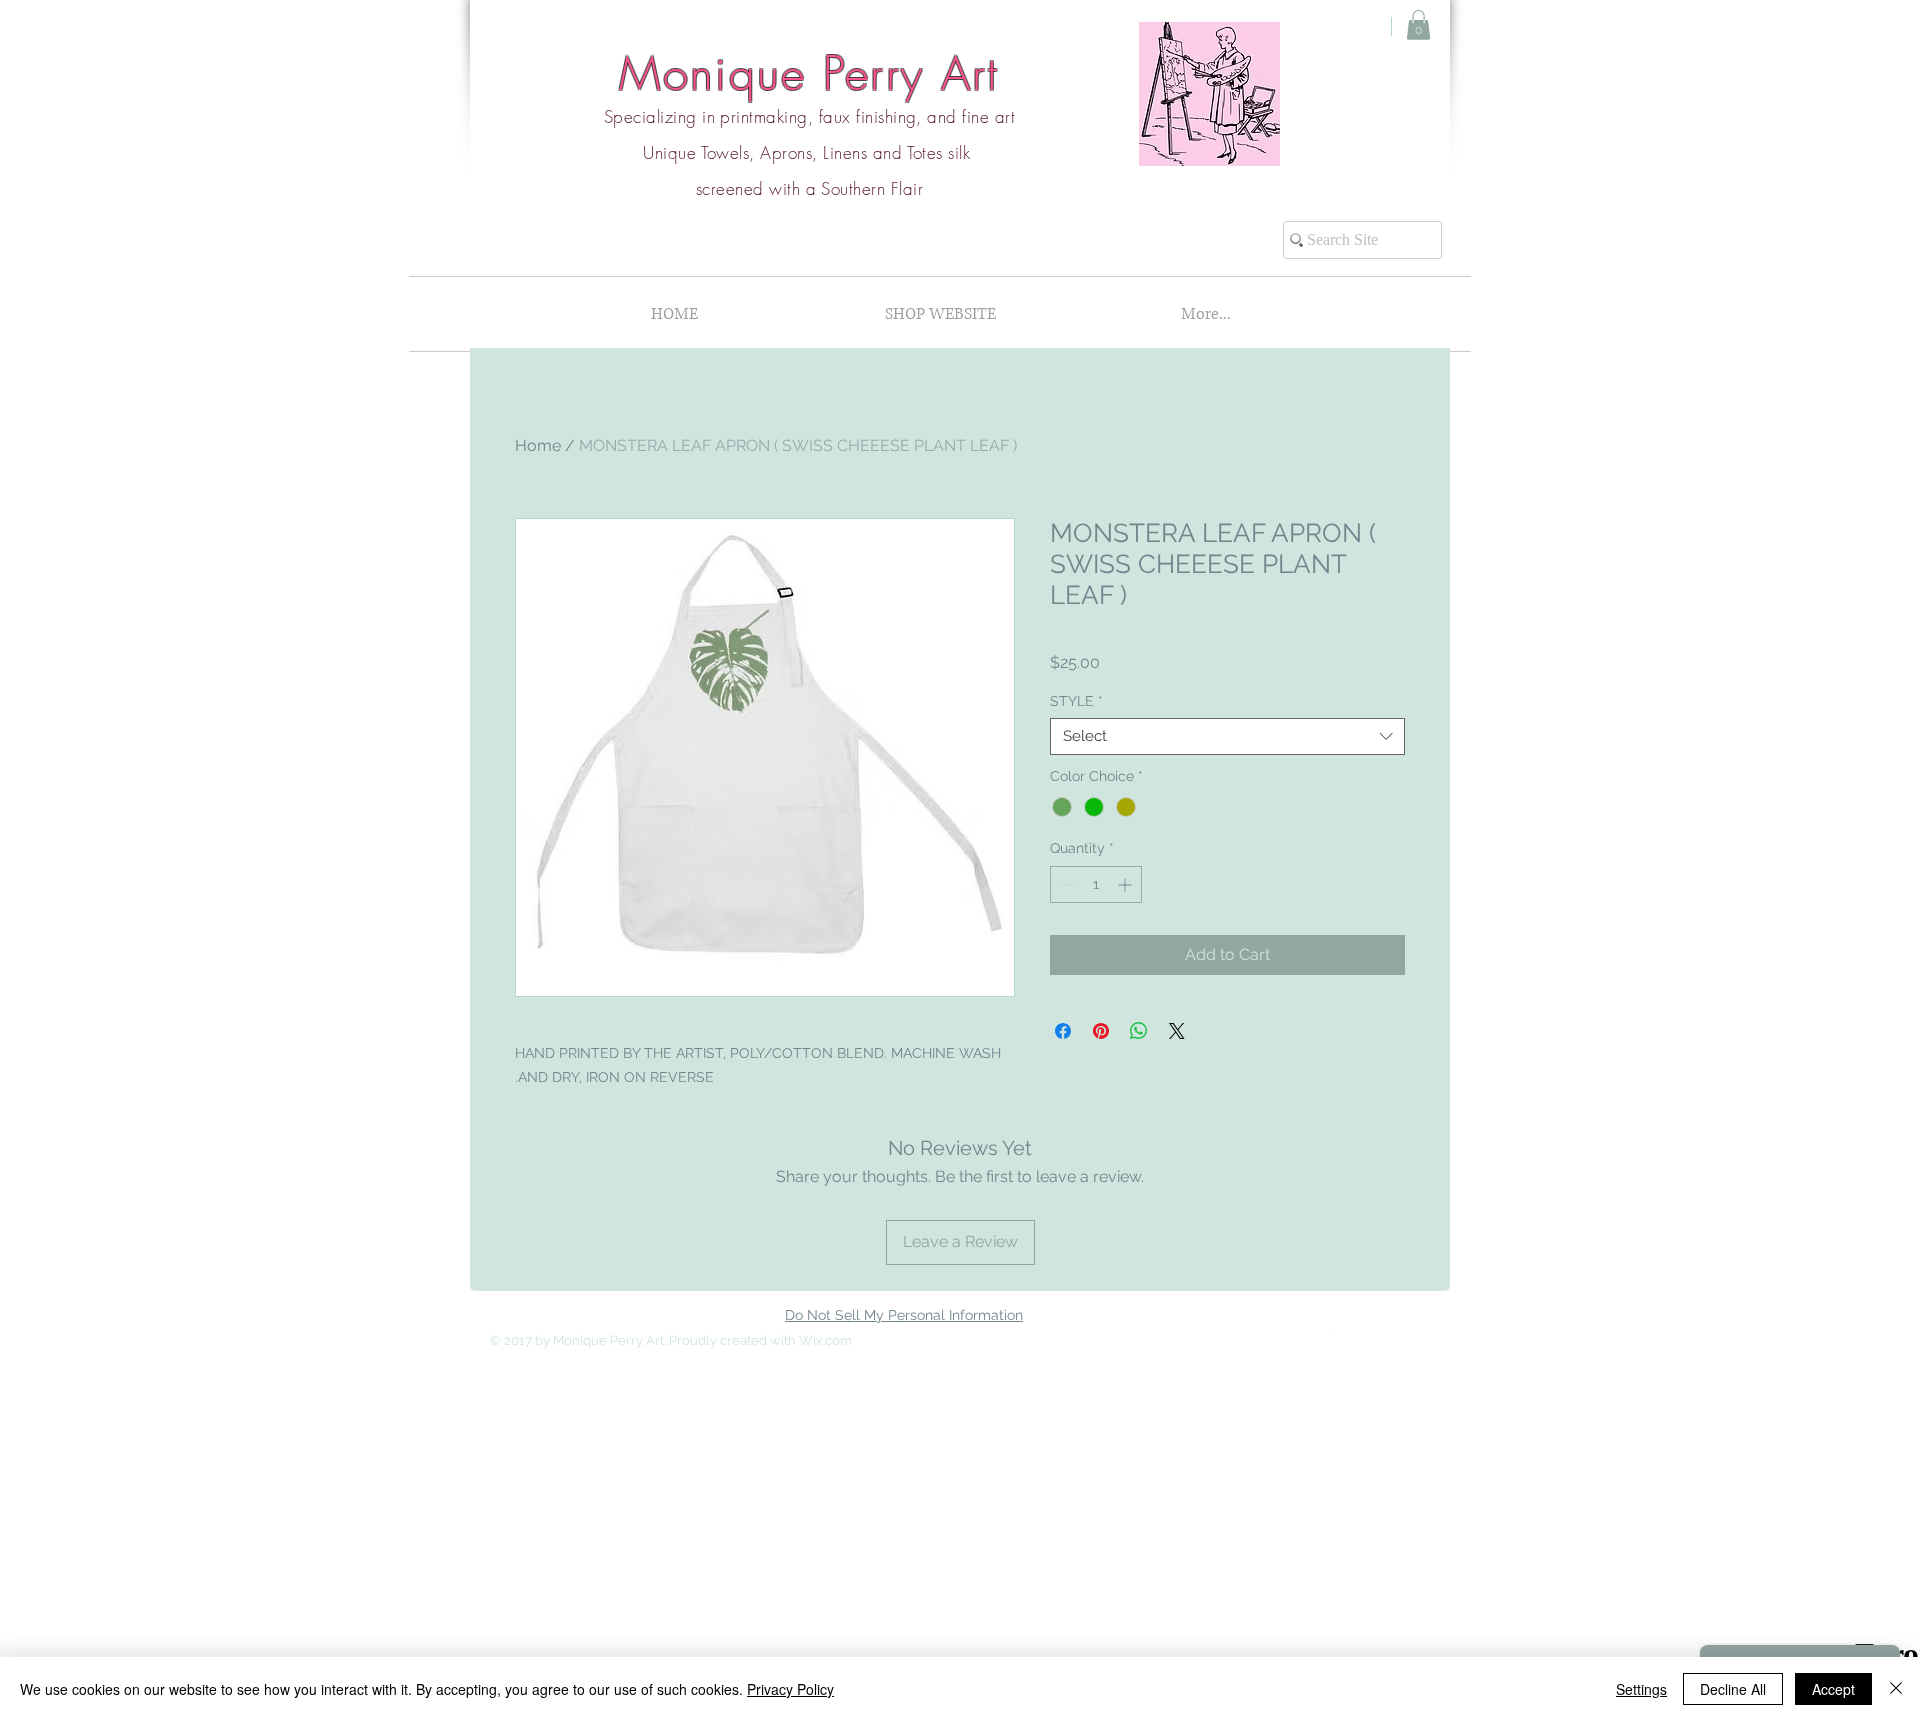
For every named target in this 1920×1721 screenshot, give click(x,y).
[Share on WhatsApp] (1139, 1031)
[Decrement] (1065, 884)
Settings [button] (1641, 1689)
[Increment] (1126, 884)
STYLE (1076, 701)
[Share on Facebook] (1063, 1031)
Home (538, 445)
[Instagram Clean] (1382, 1339)
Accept (1833, 1689)
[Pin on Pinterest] (1101, 1031)
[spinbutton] (1096, 884)
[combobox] (1227, 737)
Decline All (1733, 1689)
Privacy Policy (790, 1689)
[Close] (1896, 1689)
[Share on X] (1177, 1031)
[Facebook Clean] (1342, 1339)
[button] (1418, 25)
